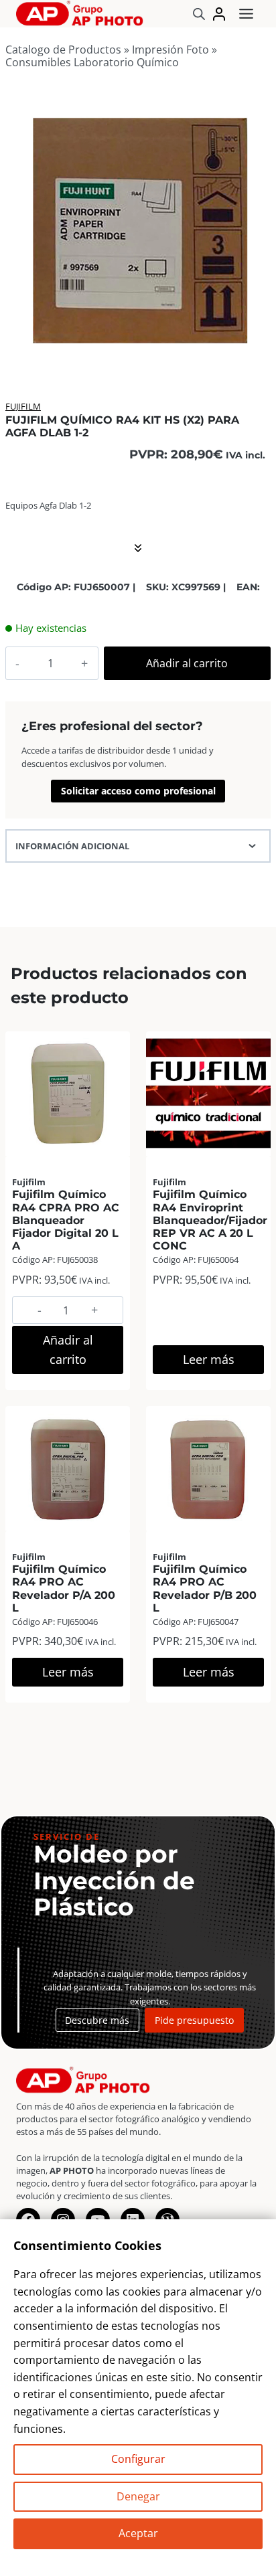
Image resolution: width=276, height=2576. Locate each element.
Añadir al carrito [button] (68, 1350)
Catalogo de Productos (63, 50)
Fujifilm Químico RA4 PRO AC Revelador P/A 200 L (64, 1588)
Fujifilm (23, 406)
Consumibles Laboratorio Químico (92, 62)
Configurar (138, 2459)
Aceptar (138, 2533)
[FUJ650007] (138, 230)
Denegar (138, 2496)
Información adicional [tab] (72, 846)
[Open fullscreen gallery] (257, 349)
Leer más (209, 1359)
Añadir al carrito (187, 663)
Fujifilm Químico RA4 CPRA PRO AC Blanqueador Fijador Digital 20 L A (66, 1220)
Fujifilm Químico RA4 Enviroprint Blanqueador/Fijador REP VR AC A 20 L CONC (210, 1220)
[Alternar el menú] (246, 14)
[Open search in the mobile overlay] (199, 14)
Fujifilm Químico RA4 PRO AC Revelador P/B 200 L (205, 1588)
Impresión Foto (170, 50)
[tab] (138, 348)
